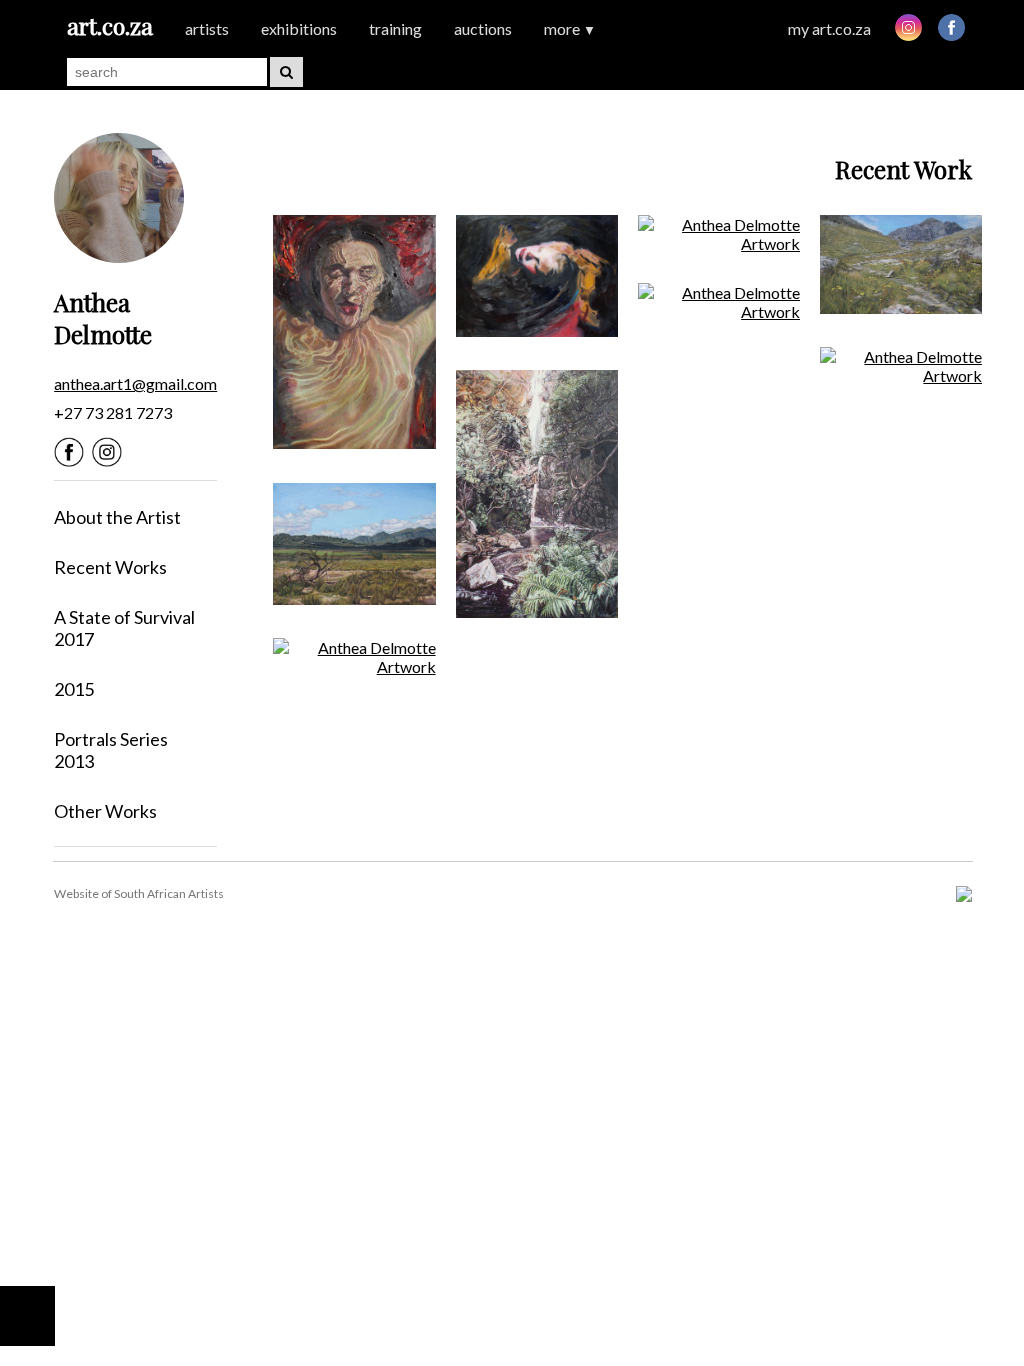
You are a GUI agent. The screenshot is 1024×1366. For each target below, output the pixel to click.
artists (207, 28)
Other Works (105, 811)
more (570, 28)
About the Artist (117, 517)
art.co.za (110, 25)
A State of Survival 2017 (124, 628)
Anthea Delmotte (103, 318)
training (395, 28)
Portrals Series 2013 (111, 750)
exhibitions (299, 28)
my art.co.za (829, 28)
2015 (74, 689)
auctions (483, 28)
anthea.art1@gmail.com (135, 383)
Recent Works (110, 567)
